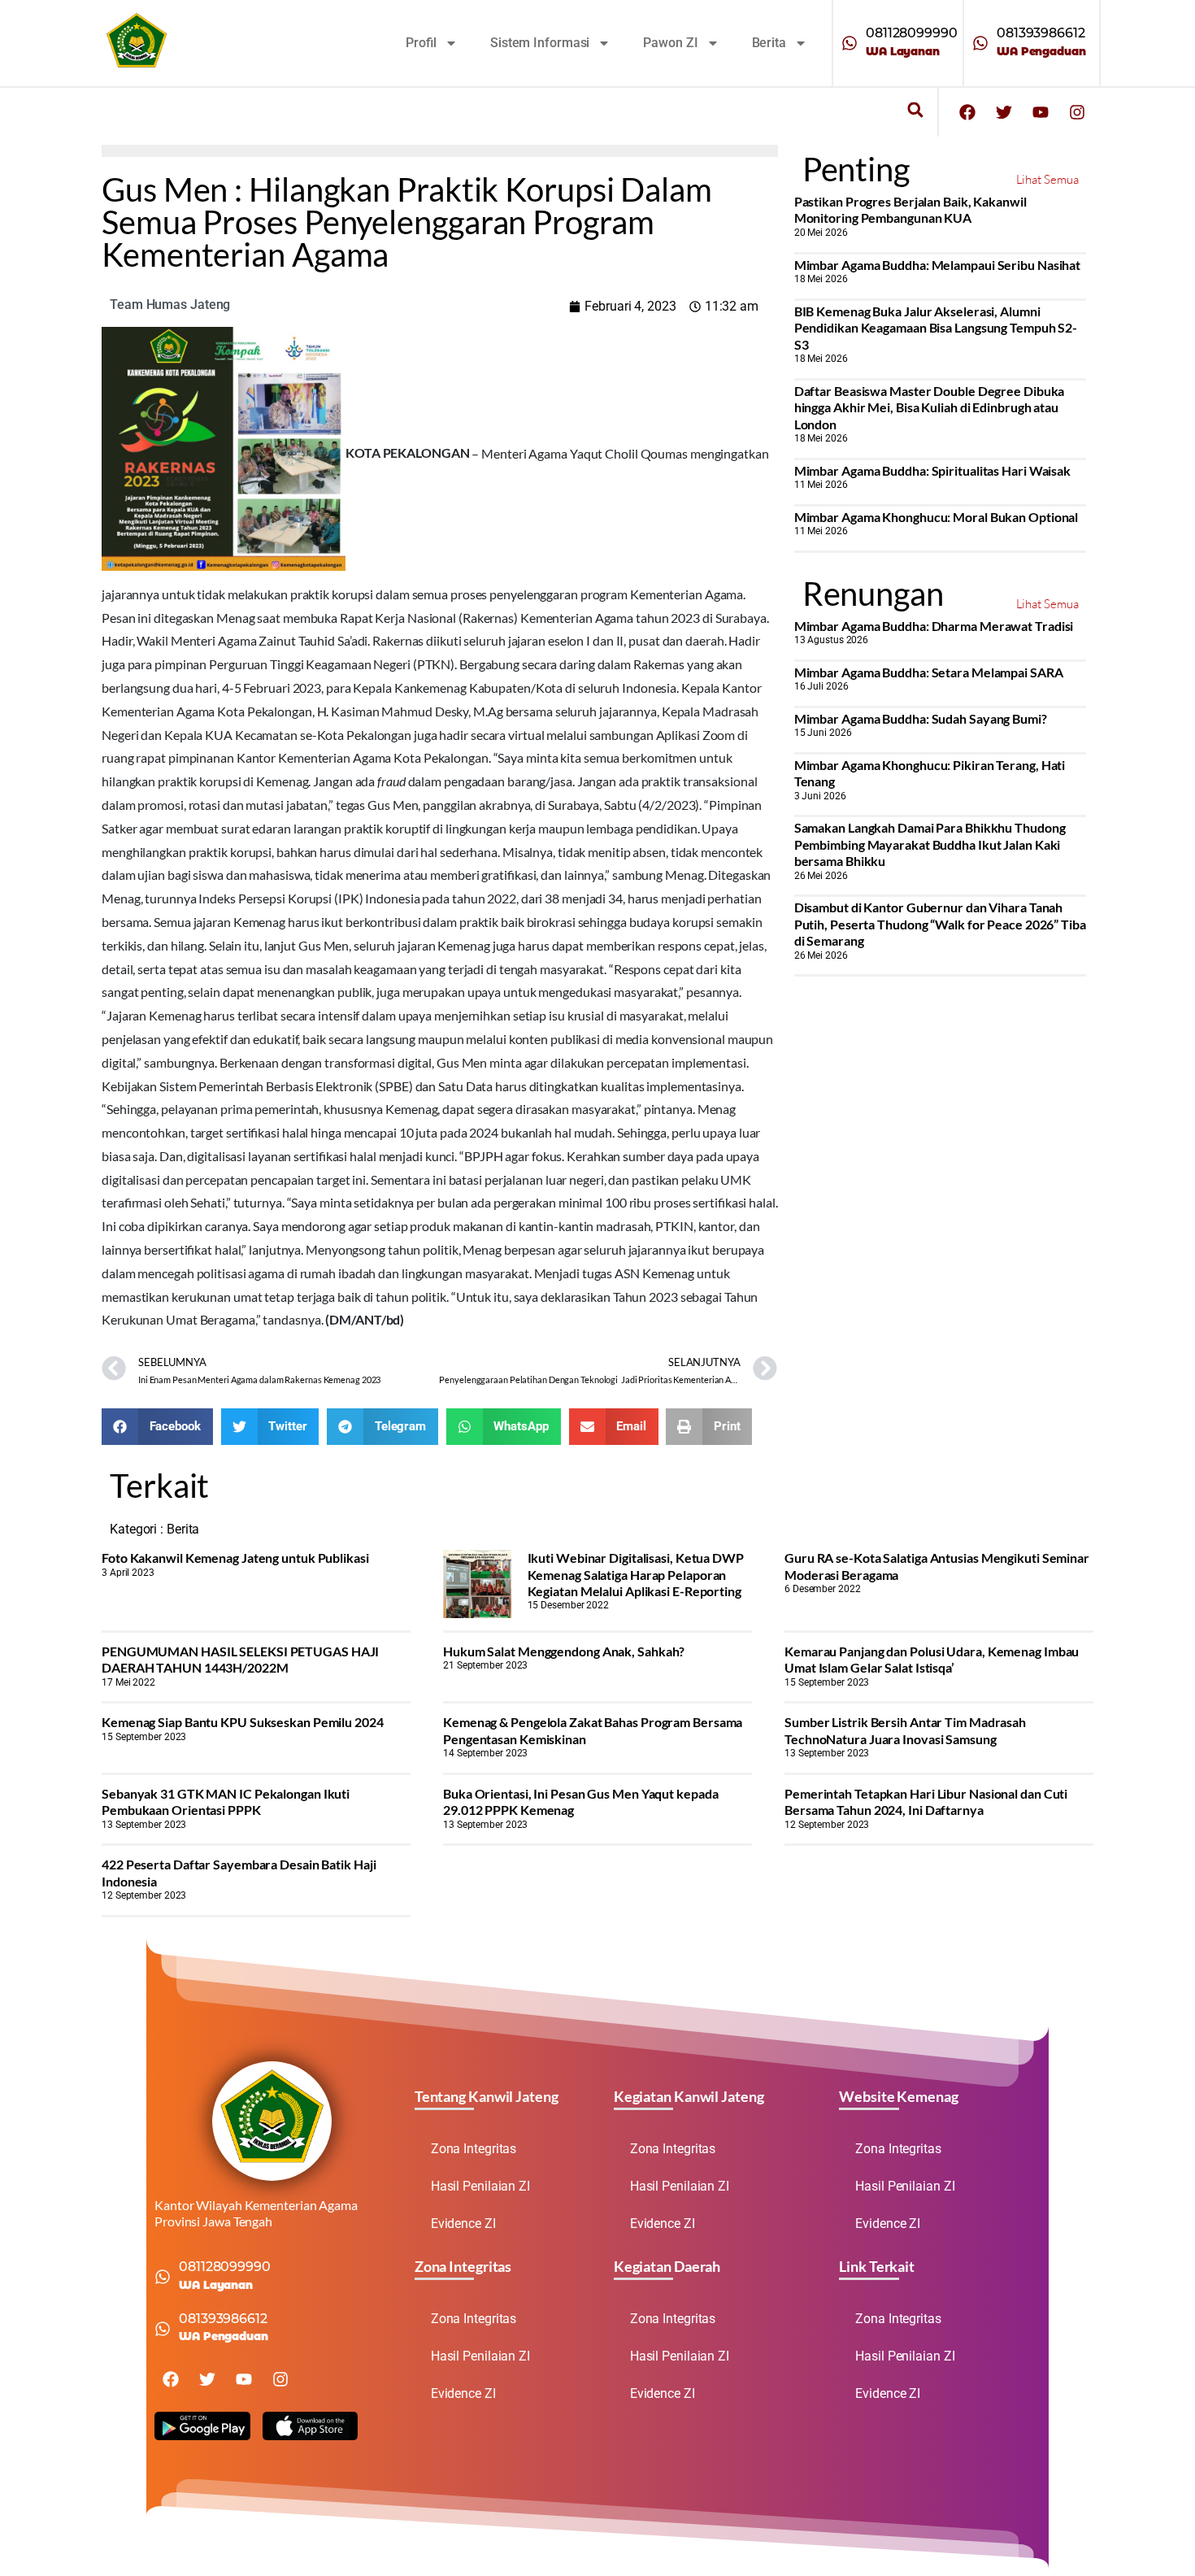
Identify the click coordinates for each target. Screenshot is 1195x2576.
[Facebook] (967, 112)
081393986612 (1041, 33)
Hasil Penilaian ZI (480, 2186)
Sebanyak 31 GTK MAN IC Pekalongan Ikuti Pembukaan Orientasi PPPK (226, 1801)
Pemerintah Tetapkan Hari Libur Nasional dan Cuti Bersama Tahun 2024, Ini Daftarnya (926, 1801)
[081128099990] (850, 43)
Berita (769, 43)
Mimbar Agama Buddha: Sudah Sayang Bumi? (921, 718)
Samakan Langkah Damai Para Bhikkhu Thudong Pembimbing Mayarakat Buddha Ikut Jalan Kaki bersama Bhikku (930, 844)
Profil (421, 43)
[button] (915, 110)
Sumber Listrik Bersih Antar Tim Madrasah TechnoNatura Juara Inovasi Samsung (905, 1730)
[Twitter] (1004, 112)
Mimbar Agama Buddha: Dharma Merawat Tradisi (934, 626)
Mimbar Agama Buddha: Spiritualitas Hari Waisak (932, 470)
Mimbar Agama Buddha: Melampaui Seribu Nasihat (938, 265)
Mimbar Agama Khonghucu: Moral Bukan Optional (936, 517)
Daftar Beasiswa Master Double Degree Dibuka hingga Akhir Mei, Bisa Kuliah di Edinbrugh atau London (930, 407)
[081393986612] (980, 43)
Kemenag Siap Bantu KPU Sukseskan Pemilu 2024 (243, 1722)
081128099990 (912, 33)
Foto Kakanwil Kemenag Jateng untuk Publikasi (235, 1558)
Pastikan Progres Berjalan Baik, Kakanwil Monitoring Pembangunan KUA (910, 209)
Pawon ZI (670, 43)
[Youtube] (1041, 112)
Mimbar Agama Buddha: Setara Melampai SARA (929, 672)
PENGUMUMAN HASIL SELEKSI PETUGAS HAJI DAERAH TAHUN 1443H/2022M (240, 1659)
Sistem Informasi (540, 43)
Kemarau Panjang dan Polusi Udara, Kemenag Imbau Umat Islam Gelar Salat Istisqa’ (932, 1659)
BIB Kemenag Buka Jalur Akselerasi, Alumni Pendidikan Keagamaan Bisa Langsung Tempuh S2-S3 (936, 328)
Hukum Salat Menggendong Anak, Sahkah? (564, 1651)
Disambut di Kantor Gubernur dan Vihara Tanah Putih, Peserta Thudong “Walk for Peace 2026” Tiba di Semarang (940, 924)
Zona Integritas (474, 2149)
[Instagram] (1077, 112)
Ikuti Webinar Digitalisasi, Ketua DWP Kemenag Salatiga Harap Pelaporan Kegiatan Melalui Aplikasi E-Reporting (636, 1574)
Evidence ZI (463, 2224)
